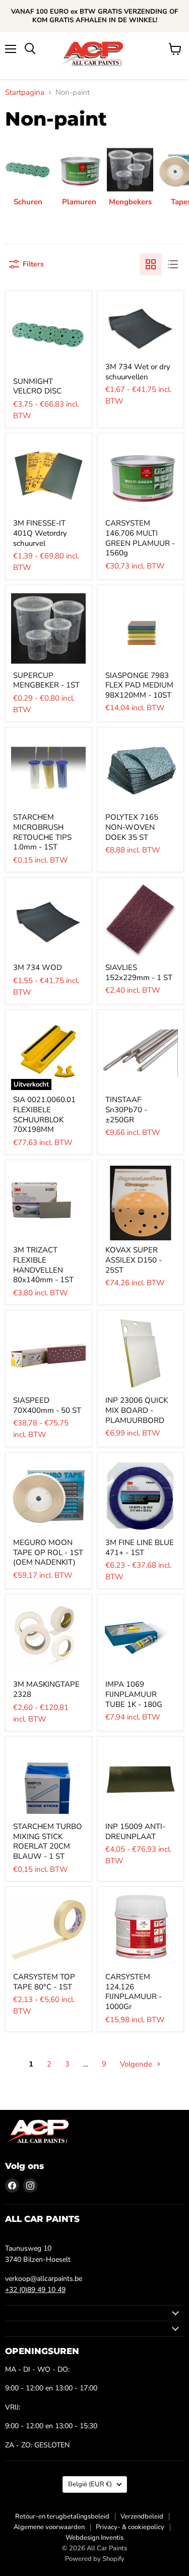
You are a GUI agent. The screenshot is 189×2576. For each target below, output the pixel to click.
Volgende (137, 2064)
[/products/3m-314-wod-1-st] (141, 327)
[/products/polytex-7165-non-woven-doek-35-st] (141, 770)
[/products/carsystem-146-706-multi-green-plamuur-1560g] (141, 476)
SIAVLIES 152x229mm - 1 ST (139, 972)
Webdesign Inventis (94, 2538)
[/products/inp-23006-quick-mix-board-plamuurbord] (141, 1353)
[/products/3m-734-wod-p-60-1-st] (48, 921)
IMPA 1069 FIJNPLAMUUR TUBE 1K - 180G (134, 1694)
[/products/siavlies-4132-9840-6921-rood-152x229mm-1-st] (141, 921)
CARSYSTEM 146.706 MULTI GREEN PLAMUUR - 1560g (140, 538)
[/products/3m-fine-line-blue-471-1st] (141, 1496)
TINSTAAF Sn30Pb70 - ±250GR (126, 1109)
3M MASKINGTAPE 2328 (46, 1689)
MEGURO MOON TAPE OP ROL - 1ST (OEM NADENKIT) (48, 1552)
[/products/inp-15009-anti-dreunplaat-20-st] (141, 1780)
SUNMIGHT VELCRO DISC (37, 386)
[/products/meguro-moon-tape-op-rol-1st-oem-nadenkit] (48, 1496)
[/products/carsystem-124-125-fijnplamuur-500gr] (141, 1930)
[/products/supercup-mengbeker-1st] (48, 628)
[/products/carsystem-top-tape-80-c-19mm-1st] (48, 1930)
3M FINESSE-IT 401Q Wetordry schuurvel (40, 533)
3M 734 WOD (38, 967)
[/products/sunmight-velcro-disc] (48, 334)
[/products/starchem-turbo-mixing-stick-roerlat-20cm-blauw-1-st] (48, 1780)
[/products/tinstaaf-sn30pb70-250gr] (141, 1053)
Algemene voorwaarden (49, 2527)
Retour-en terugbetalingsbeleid (62, 2516)
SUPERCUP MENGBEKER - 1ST (46, 680)
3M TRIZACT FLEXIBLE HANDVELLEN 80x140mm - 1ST (43, 1265)
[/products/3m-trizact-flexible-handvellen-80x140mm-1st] (48, 1203)
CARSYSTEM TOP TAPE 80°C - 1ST (44, 1982)
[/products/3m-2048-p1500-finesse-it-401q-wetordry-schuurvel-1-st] (48, 476)
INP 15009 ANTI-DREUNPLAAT (135, 1831)
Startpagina (25, 93)
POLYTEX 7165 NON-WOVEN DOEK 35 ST (132, 827)
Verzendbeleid (142, 2516)
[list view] (173, 264)
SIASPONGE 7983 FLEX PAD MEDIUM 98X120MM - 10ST (139, 685)
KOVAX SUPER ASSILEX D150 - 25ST (134, 1260)
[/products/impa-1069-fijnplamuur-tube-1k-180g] (141, 1637)
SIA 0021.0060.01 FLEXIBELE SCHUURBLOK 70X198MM (44, 1114)
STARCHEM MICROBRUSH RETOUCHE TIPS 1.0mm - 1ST (42, 832)
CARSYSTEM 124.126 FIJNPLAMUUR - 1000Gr (134, 1992)
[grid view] (151, 264)
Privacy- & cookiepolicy (130, 2527)
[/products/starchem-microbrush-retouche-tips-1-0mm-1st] (48, 770)
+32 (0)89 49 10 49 (35, 2290)
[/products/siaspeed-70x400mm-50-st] (48, 1353)
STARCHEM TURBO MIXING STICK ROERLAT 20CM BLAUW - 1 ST (48, 1841)
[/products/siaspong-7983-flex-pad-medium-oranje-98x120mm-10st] (141, 628)
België (90, 2484)
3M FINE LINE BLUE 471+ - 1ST (140, 1548)
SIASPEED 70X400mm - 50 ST (47, 1405)
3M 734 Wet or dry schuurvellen (138, 372)
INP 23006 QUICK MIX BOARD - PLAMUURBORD (137, 1410)
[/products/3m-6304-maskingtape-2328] (48, 1637)
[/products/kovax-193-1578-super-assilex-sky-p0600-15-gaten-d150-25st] (141, 1203)
